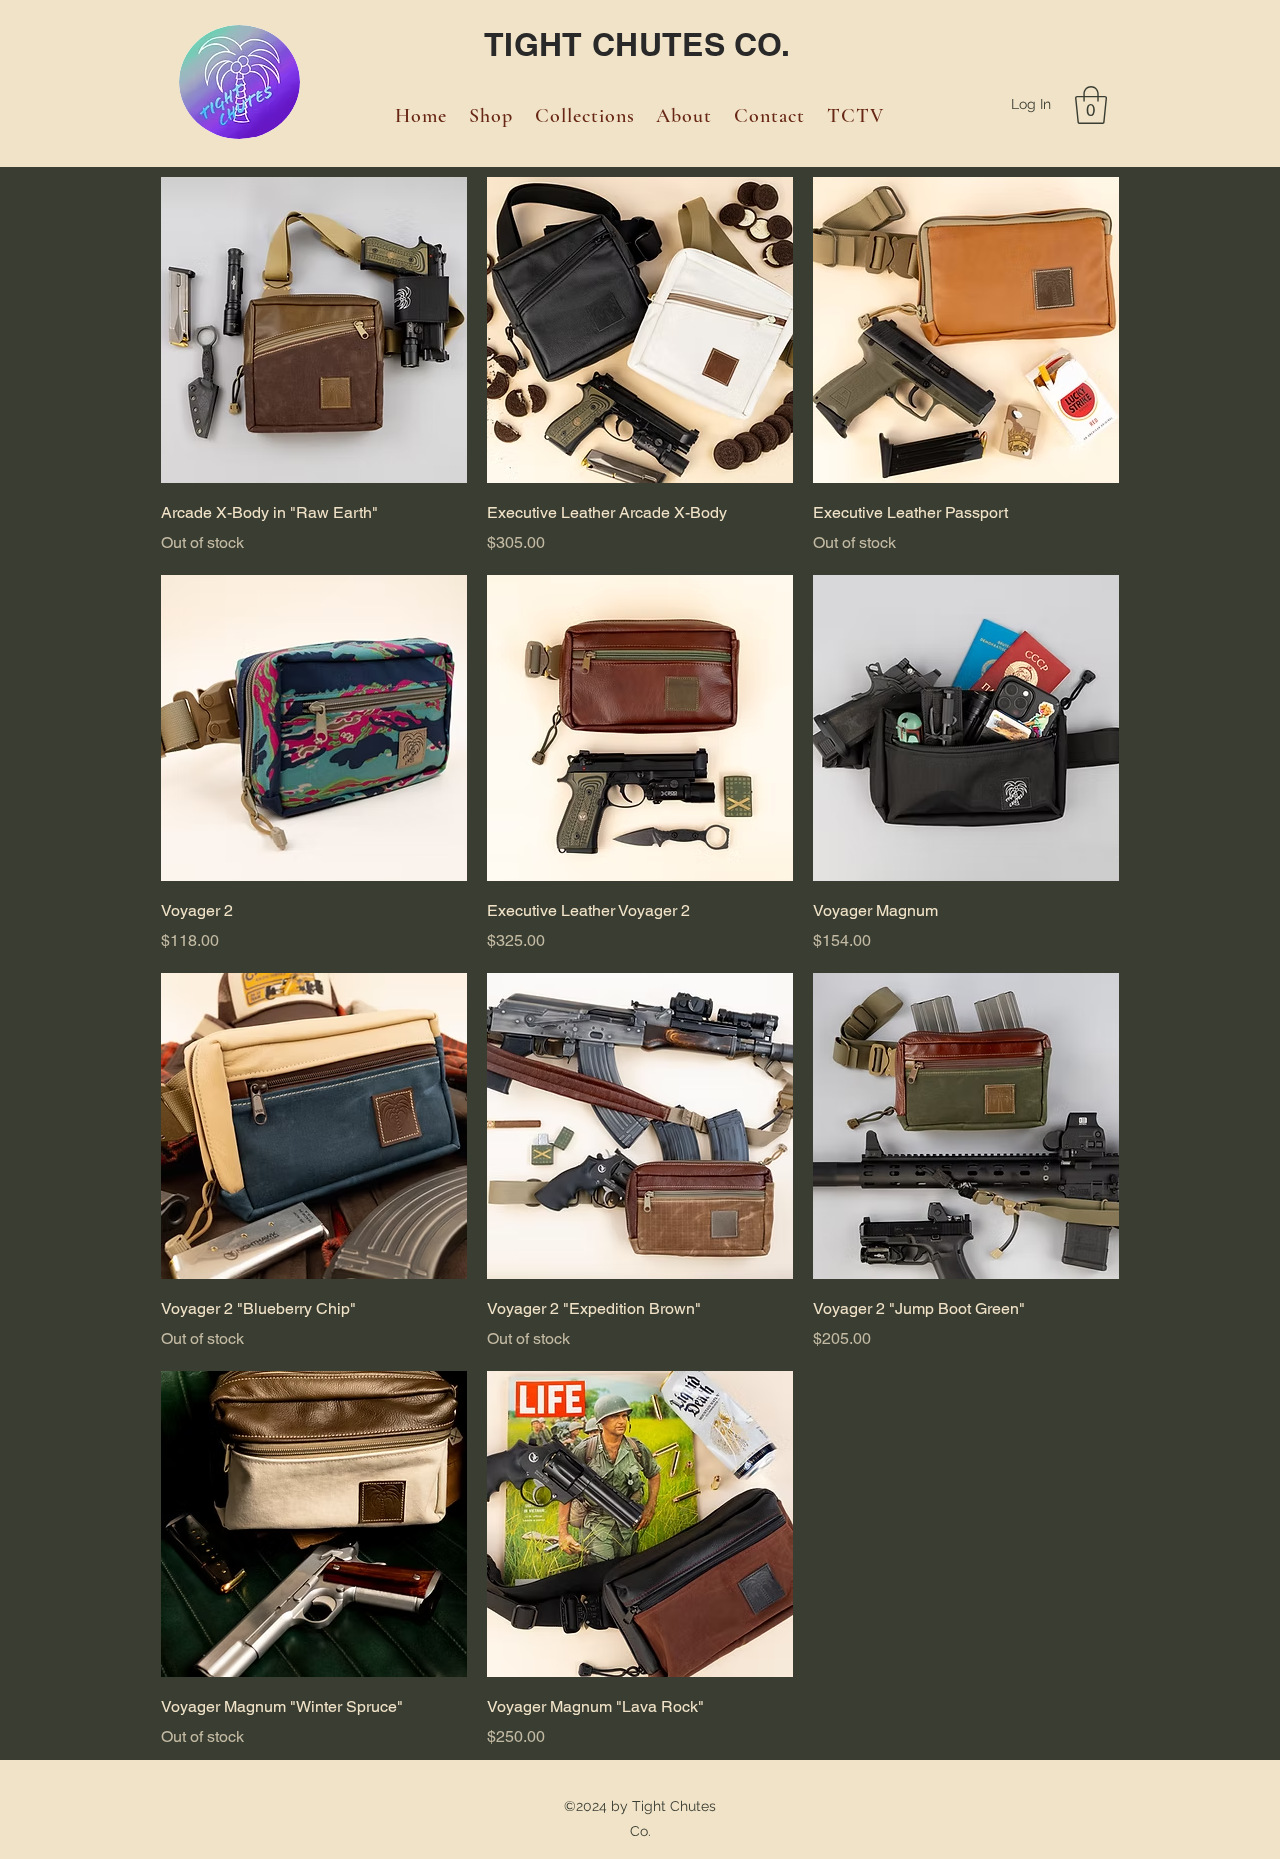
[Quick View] (314, 330)
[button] (1091, 105)
